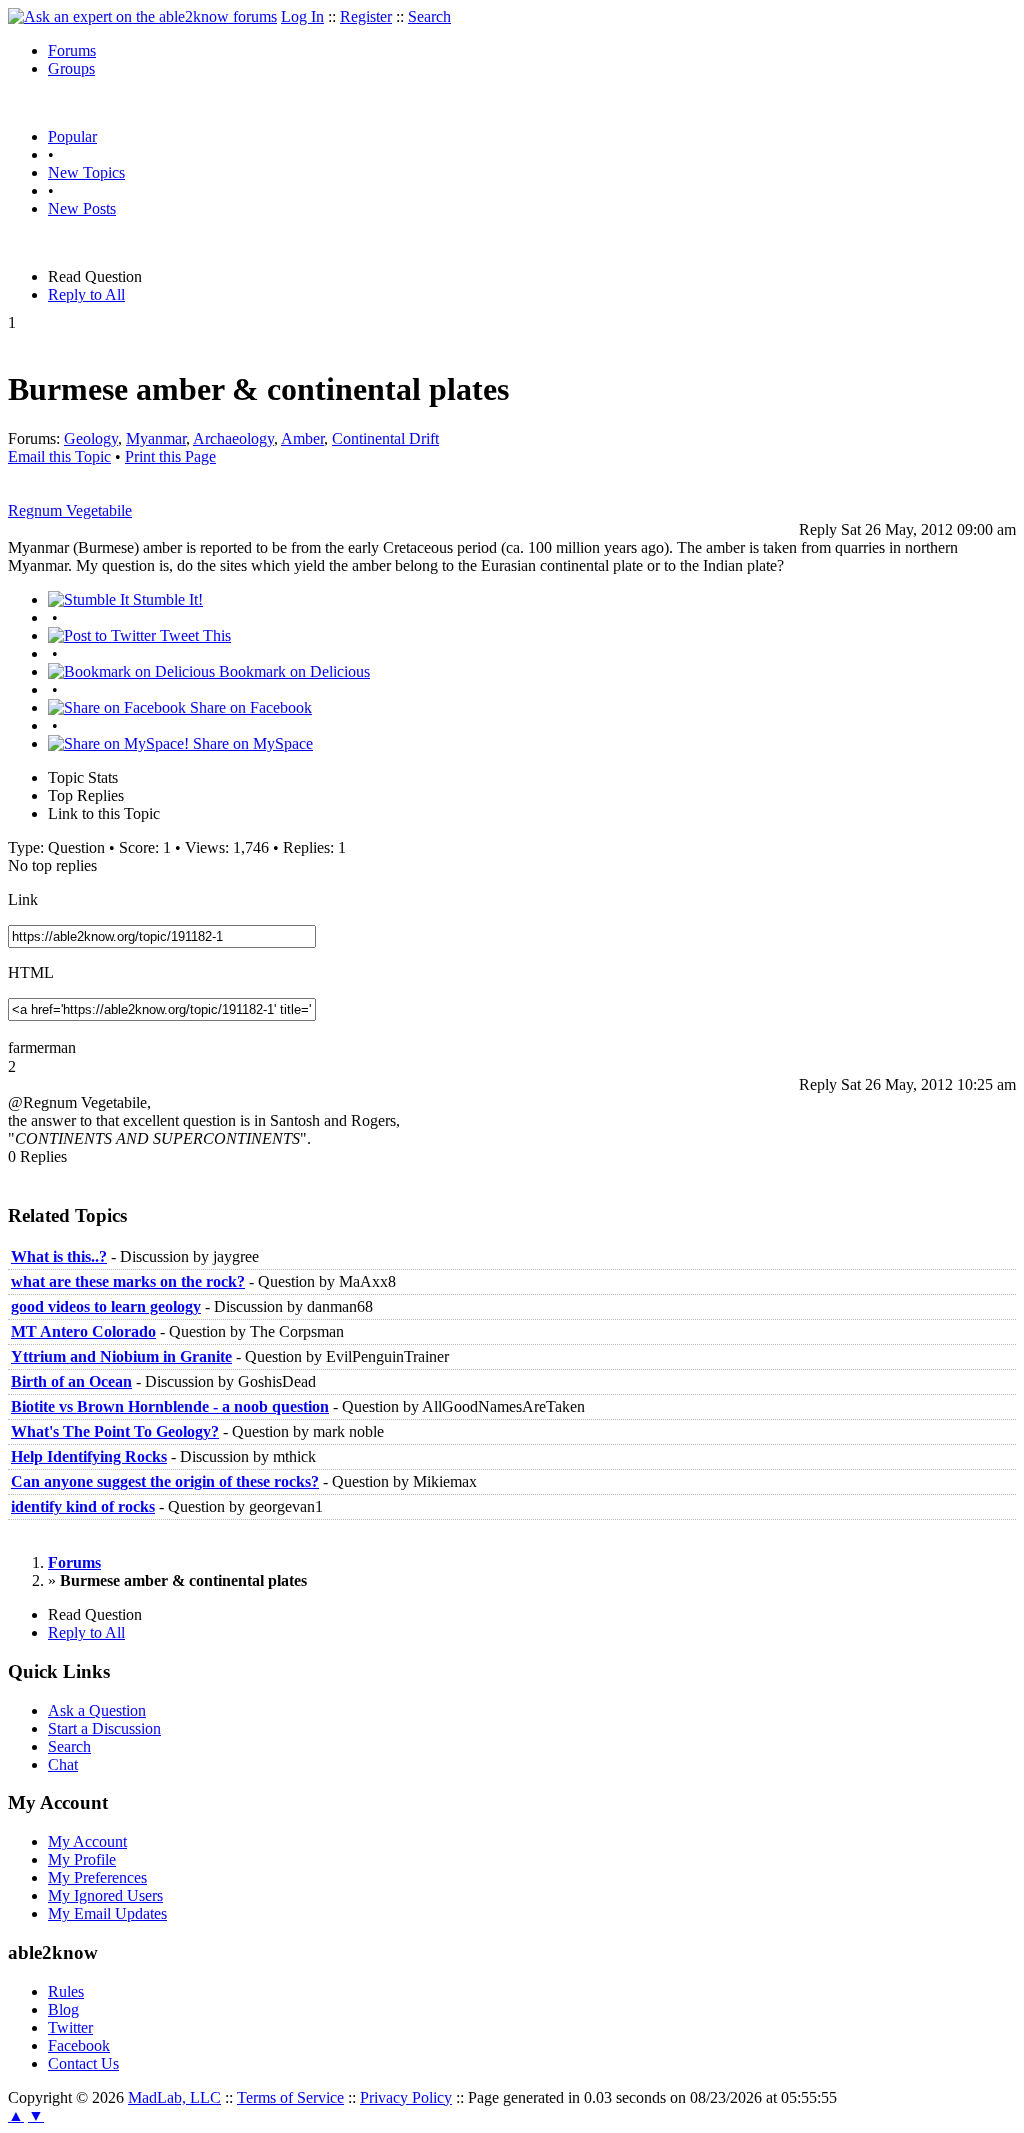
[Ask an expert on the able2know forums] (142, 16)
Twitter (70, 2027)
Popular (72, 136)
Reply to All (86, 294)
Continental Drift (385, 438)
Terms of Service (290, 2097)
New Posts (82, 208)
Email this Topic (59, 456)
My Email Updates (107, 1913)
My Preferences (97, 1877)
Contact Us (83, 2063)
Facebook (79, 2045)
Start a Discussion (104, 1728)
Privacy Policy (406, 2097)
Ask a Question (97, 1710)
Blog (63, 2009)
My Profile (82, 1859)
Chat (63, 1764)
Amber (302, 438)
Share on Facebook (249, 707)
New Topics (86, 172)
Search (429, 16)
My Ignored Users (105, 1895)
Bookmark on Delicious (292, 671)
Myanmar (156, 438)
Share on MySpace (251, 743)
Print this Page (170, 456)
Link (23, 899)
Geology (91, 438)
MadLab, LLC (174, 2097)
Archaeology (233, 438)
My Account (87, 1841)
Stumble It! (166, 599)
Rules (66, 1991)
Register (366, 16)
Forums (72, 50)
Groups (71, 68)
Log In (302, 16)
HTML (31, 972)
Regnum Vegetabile (70, 510)
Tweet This (193, 635)
